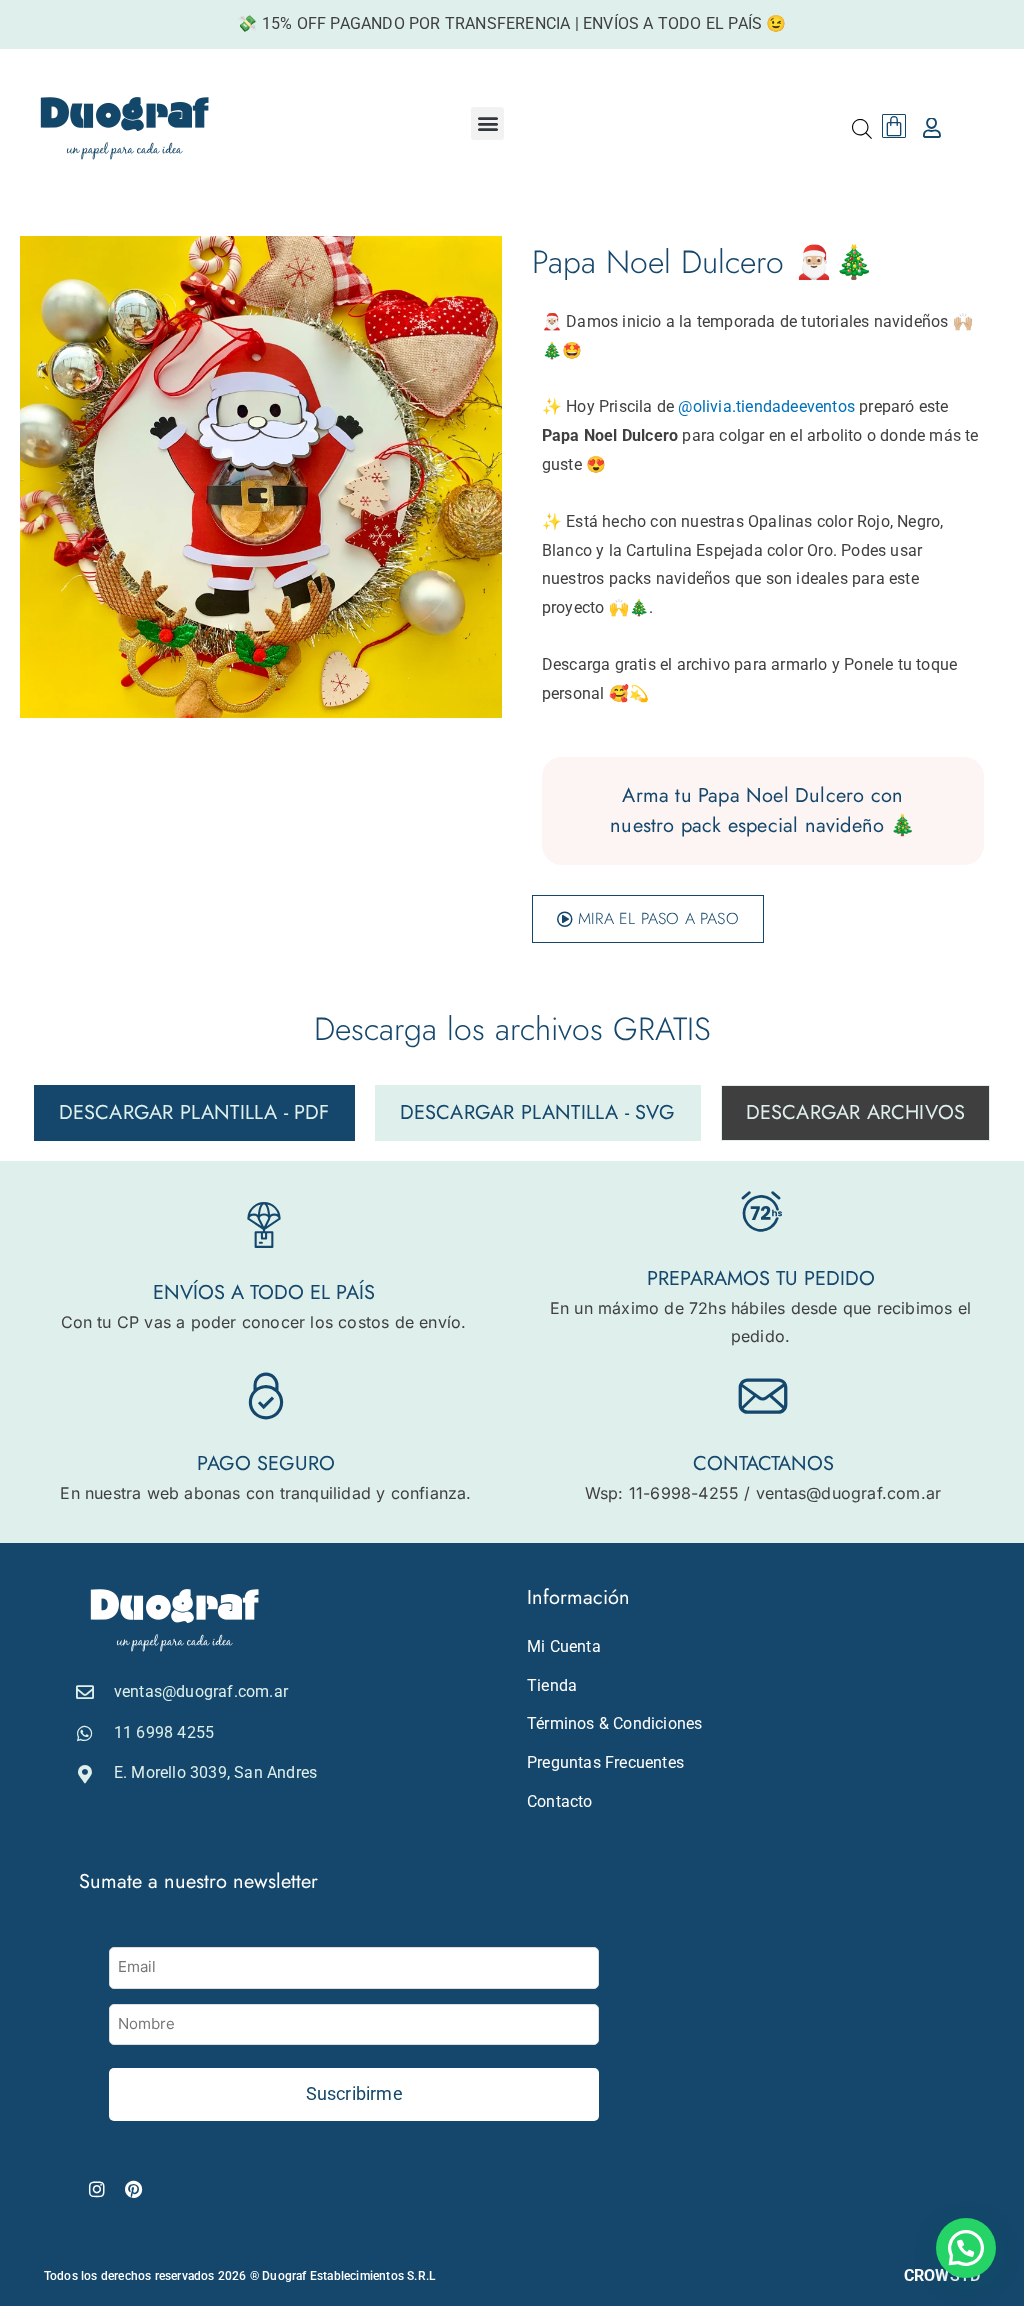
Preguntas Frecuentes (605, 1762)
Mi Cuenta (564, 1646)
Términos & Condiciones (614, 1723)
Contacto (560, 1801)
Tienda (552, 1685)
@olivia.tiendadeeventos (766, 406)
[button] (487, 123)
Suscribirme (354, 2093)
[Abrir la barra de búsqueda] (862, 128)
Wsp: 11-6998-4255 (662, 1493)
